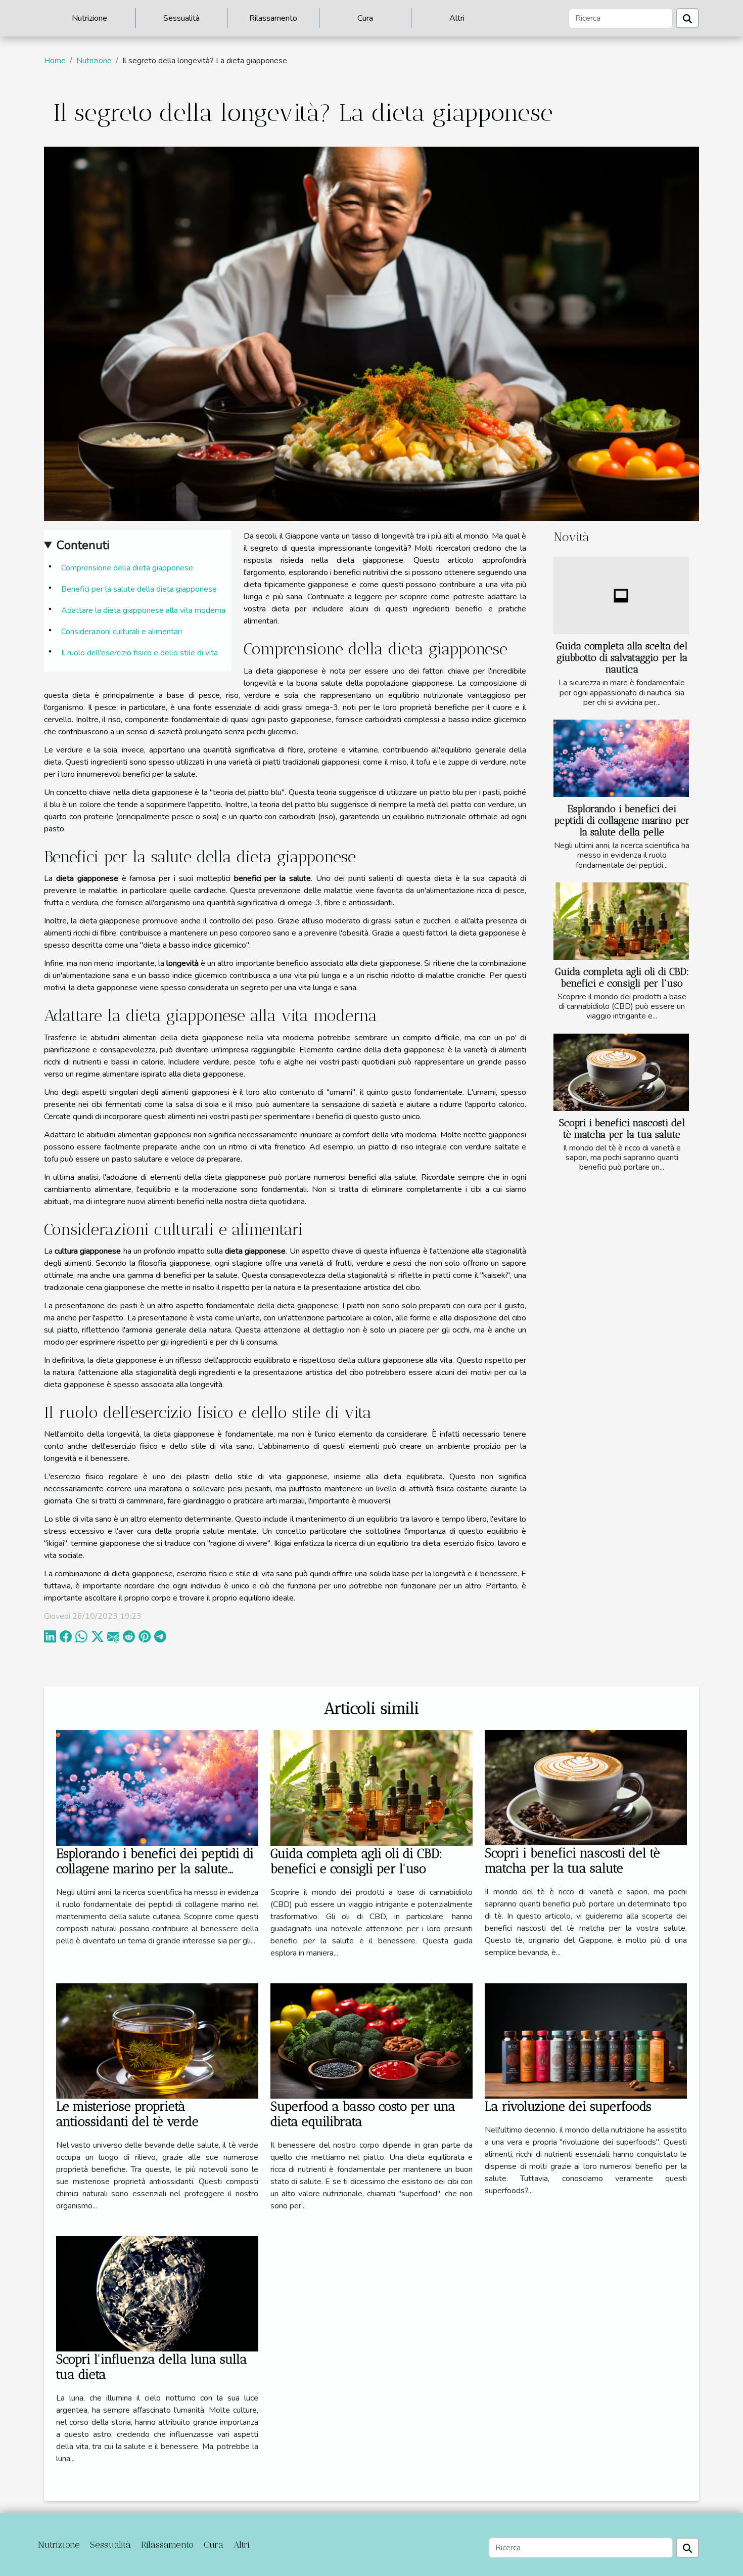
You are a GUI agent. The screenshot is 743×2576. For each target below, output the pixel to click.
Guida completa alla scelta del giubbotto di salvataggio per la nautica (622, 658)
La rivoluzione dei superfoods (568, 2106)
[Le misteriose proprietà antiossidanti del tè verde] (157, 2040)
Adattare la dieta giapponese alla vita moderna (143, 610)
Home (55, 61)
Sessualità (181, 18)
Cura (365, 18)
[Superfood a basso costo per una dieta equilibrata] (371, 2040)
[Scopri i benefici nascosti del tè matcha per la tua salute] (621, 1072)
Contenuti (83, 545)
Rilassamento (273, 18)
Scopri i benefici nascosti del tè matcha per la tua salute (622, 1129)
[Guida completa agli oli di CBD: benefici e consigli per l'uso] (621, 921)
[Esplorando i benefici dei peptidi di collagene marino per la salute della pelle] (621, 758)
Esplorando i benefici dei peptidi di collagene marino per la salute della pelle (622, 820)
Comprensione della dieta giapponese (127, 568)
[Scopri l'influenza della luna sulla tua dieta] (157, 2293)
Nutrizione (89, 18)
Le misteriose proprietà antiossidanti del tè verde (127, 2114)
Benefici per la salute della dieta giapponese (139, 589)
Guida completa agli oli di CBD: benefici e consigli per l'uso (622, 978)
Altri (457, 18)
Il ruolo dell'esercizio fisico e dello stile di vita (140, 653)
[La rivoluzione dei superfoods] (586, 2040)
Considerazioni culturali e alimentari (122, 632)
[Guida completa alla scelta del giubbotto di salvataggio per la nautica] (621, 595)
